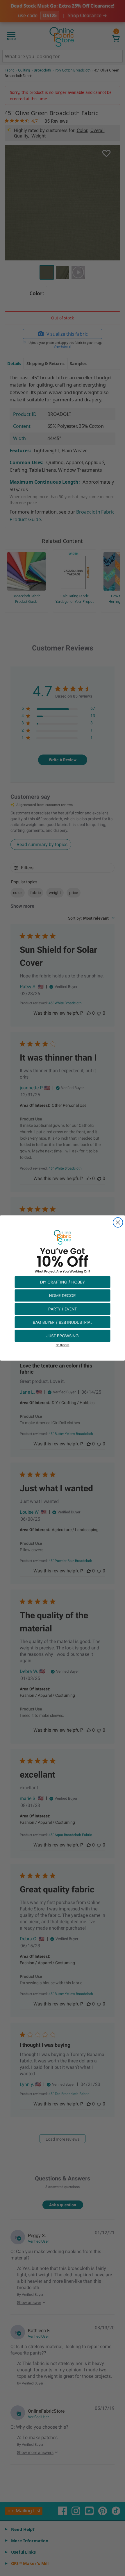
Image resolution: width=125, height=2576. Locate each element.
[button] (63, 1282)
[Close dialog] (118, 1222)
